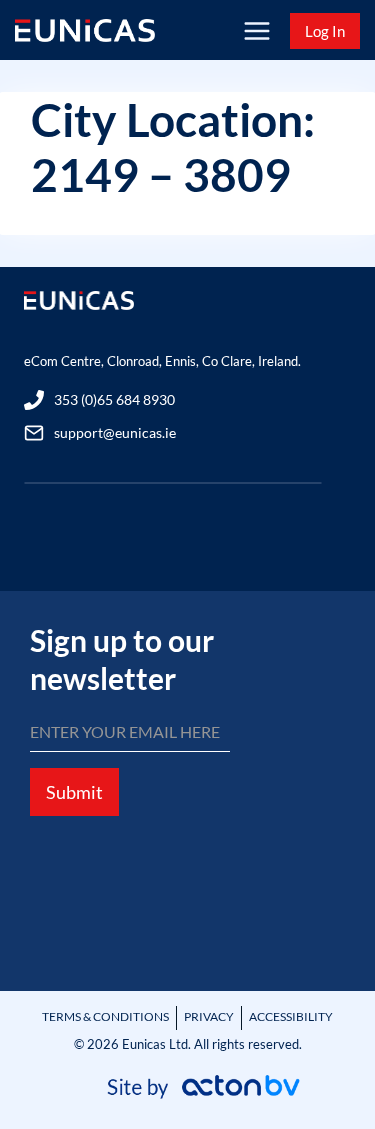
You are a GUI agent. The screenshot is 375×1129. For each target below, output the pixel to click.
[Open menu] (256, 30)
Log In (325, 31)
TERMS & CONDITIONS (105, 1016)
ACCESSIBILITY (291, 1016)
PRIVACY (209, 1016)
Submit (74, 792)
